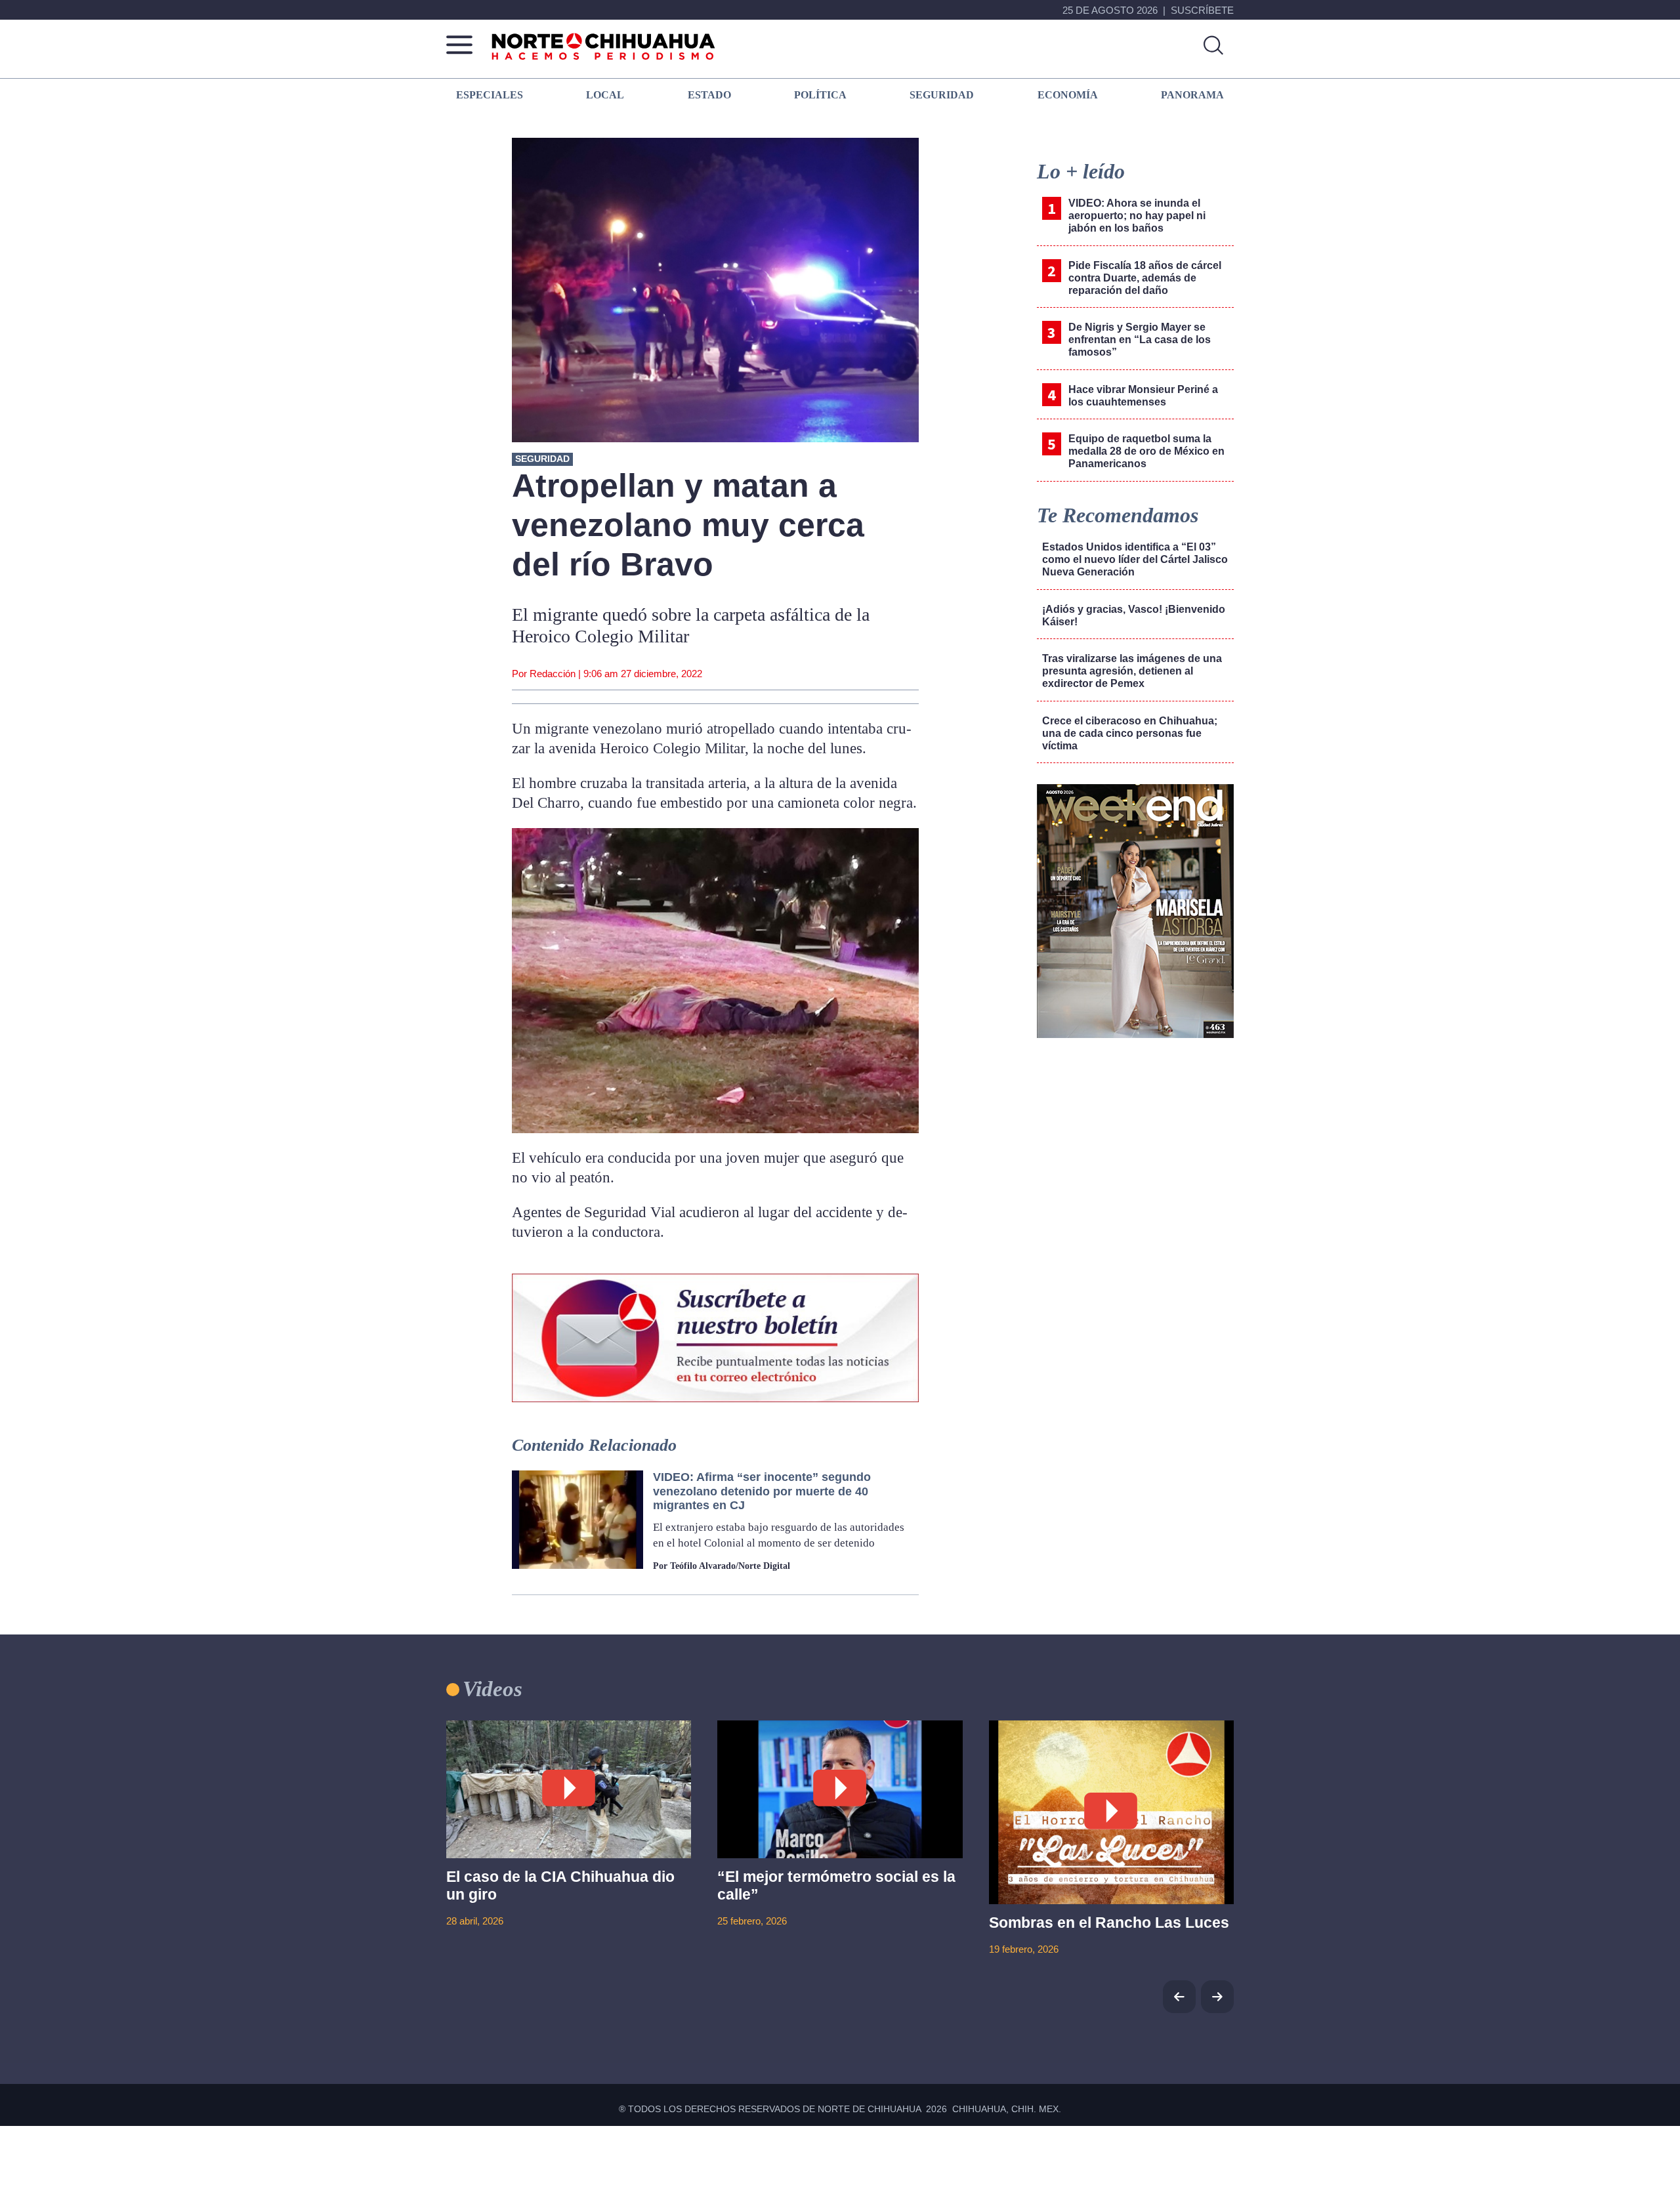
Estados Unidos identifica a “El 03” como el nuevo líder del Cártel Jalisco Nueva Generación (1135, 559)
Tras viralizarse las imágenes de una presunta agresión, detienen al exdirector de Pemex (1132, 671)
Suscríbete (1202, 10)
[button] (1217, 1997)
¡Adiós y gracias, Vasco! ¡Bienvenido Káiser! (1134, 615)
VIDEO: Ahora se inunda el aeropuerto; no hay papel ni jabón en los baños (1137, 216)
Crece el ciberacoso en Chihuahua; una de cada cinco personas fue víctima (1130, 733)
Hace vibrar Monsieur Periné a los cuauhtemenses (1143, 396)
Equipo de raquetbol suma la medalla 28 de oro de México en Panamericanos (1146, 451)
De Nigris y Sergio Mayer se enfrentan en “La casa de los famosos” (1140, 340)
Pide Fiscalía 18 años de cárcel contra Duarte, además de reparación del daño (1145, 278)
